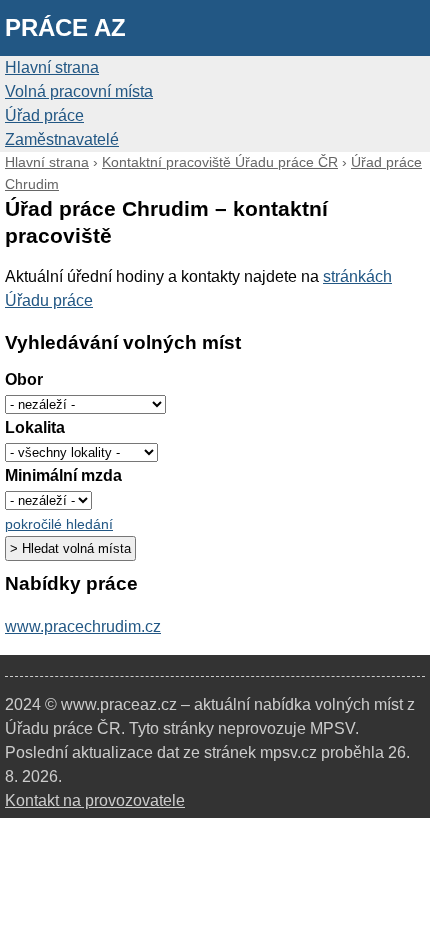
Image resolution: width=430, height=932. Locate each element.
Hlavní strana (52, 67)
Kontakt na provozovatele (95, 800)
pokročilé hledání (59, 524)
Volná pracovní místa (79, 91)
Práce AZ (65, 27)
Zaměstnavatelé (62, 139)
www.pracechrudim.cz (83, 626)
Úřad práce (44, 115)
